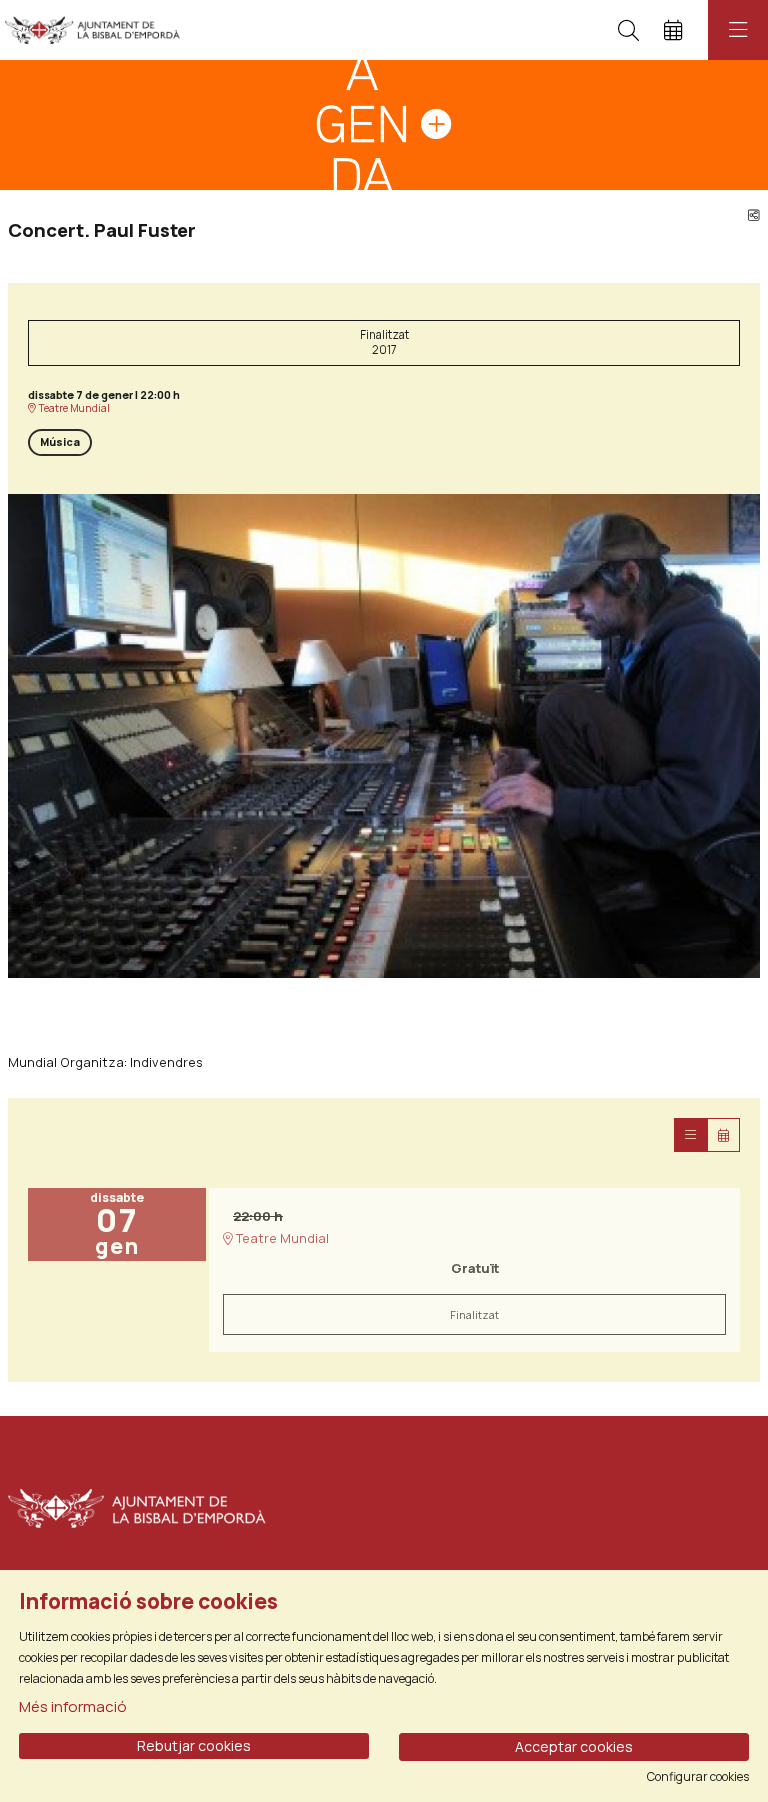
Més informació (73, 1706)
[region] (384, 736)
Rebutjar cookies (194, 1745)
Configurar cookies (698, 1777)
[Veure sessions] (690, 1135)
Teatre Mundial (73, 408)
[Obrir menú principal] (738, 30)
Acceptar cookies (574, 1746)
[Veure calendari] (723, 1135)
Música (60, 442)
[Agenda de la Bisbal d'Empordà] (87, 30)
